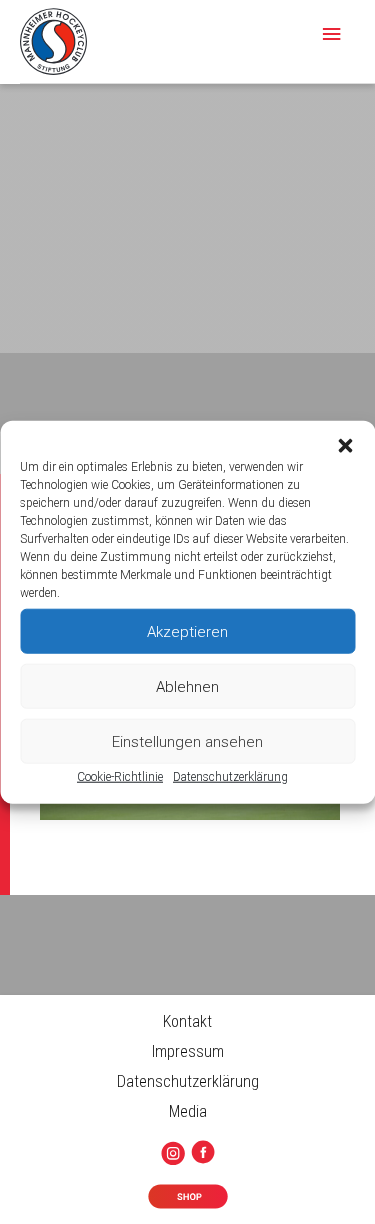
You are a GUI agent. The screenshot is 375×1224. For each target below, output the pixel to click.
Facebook (207, 1153)
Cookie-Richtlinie (120, 777)
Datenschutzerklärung (230, 777)
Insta (177, 1154)
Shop (187, 1197)
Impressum (188, 1051)
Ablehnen (187, 686)
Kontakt (187, 1021)
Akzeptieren (187, 631)
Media (188, 1111)
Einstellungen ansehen (187, 741)
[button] (345, 446)
